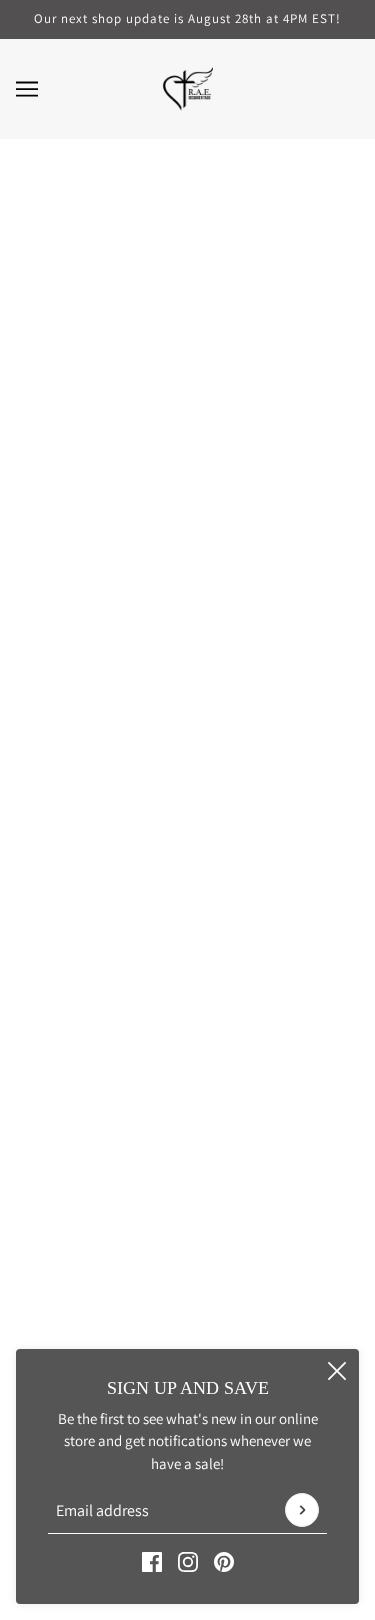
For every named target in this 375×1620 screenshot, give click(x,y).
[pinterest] (224, 1561)
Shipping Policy (187, 1089)
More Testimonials (187, 1028)
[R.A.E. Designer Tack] (188, 89)
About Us (188, 1119)
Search (187, 967)
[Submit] (302, 1510)
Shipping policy (187, 1180)
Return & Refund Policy (188, 1058)
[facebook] (152, 1561)
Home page (198, 369)
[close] (337, 1371)
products (212, 391)
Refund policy (188, 1150)
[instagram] (188, 1561)
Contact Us (187, 997)
